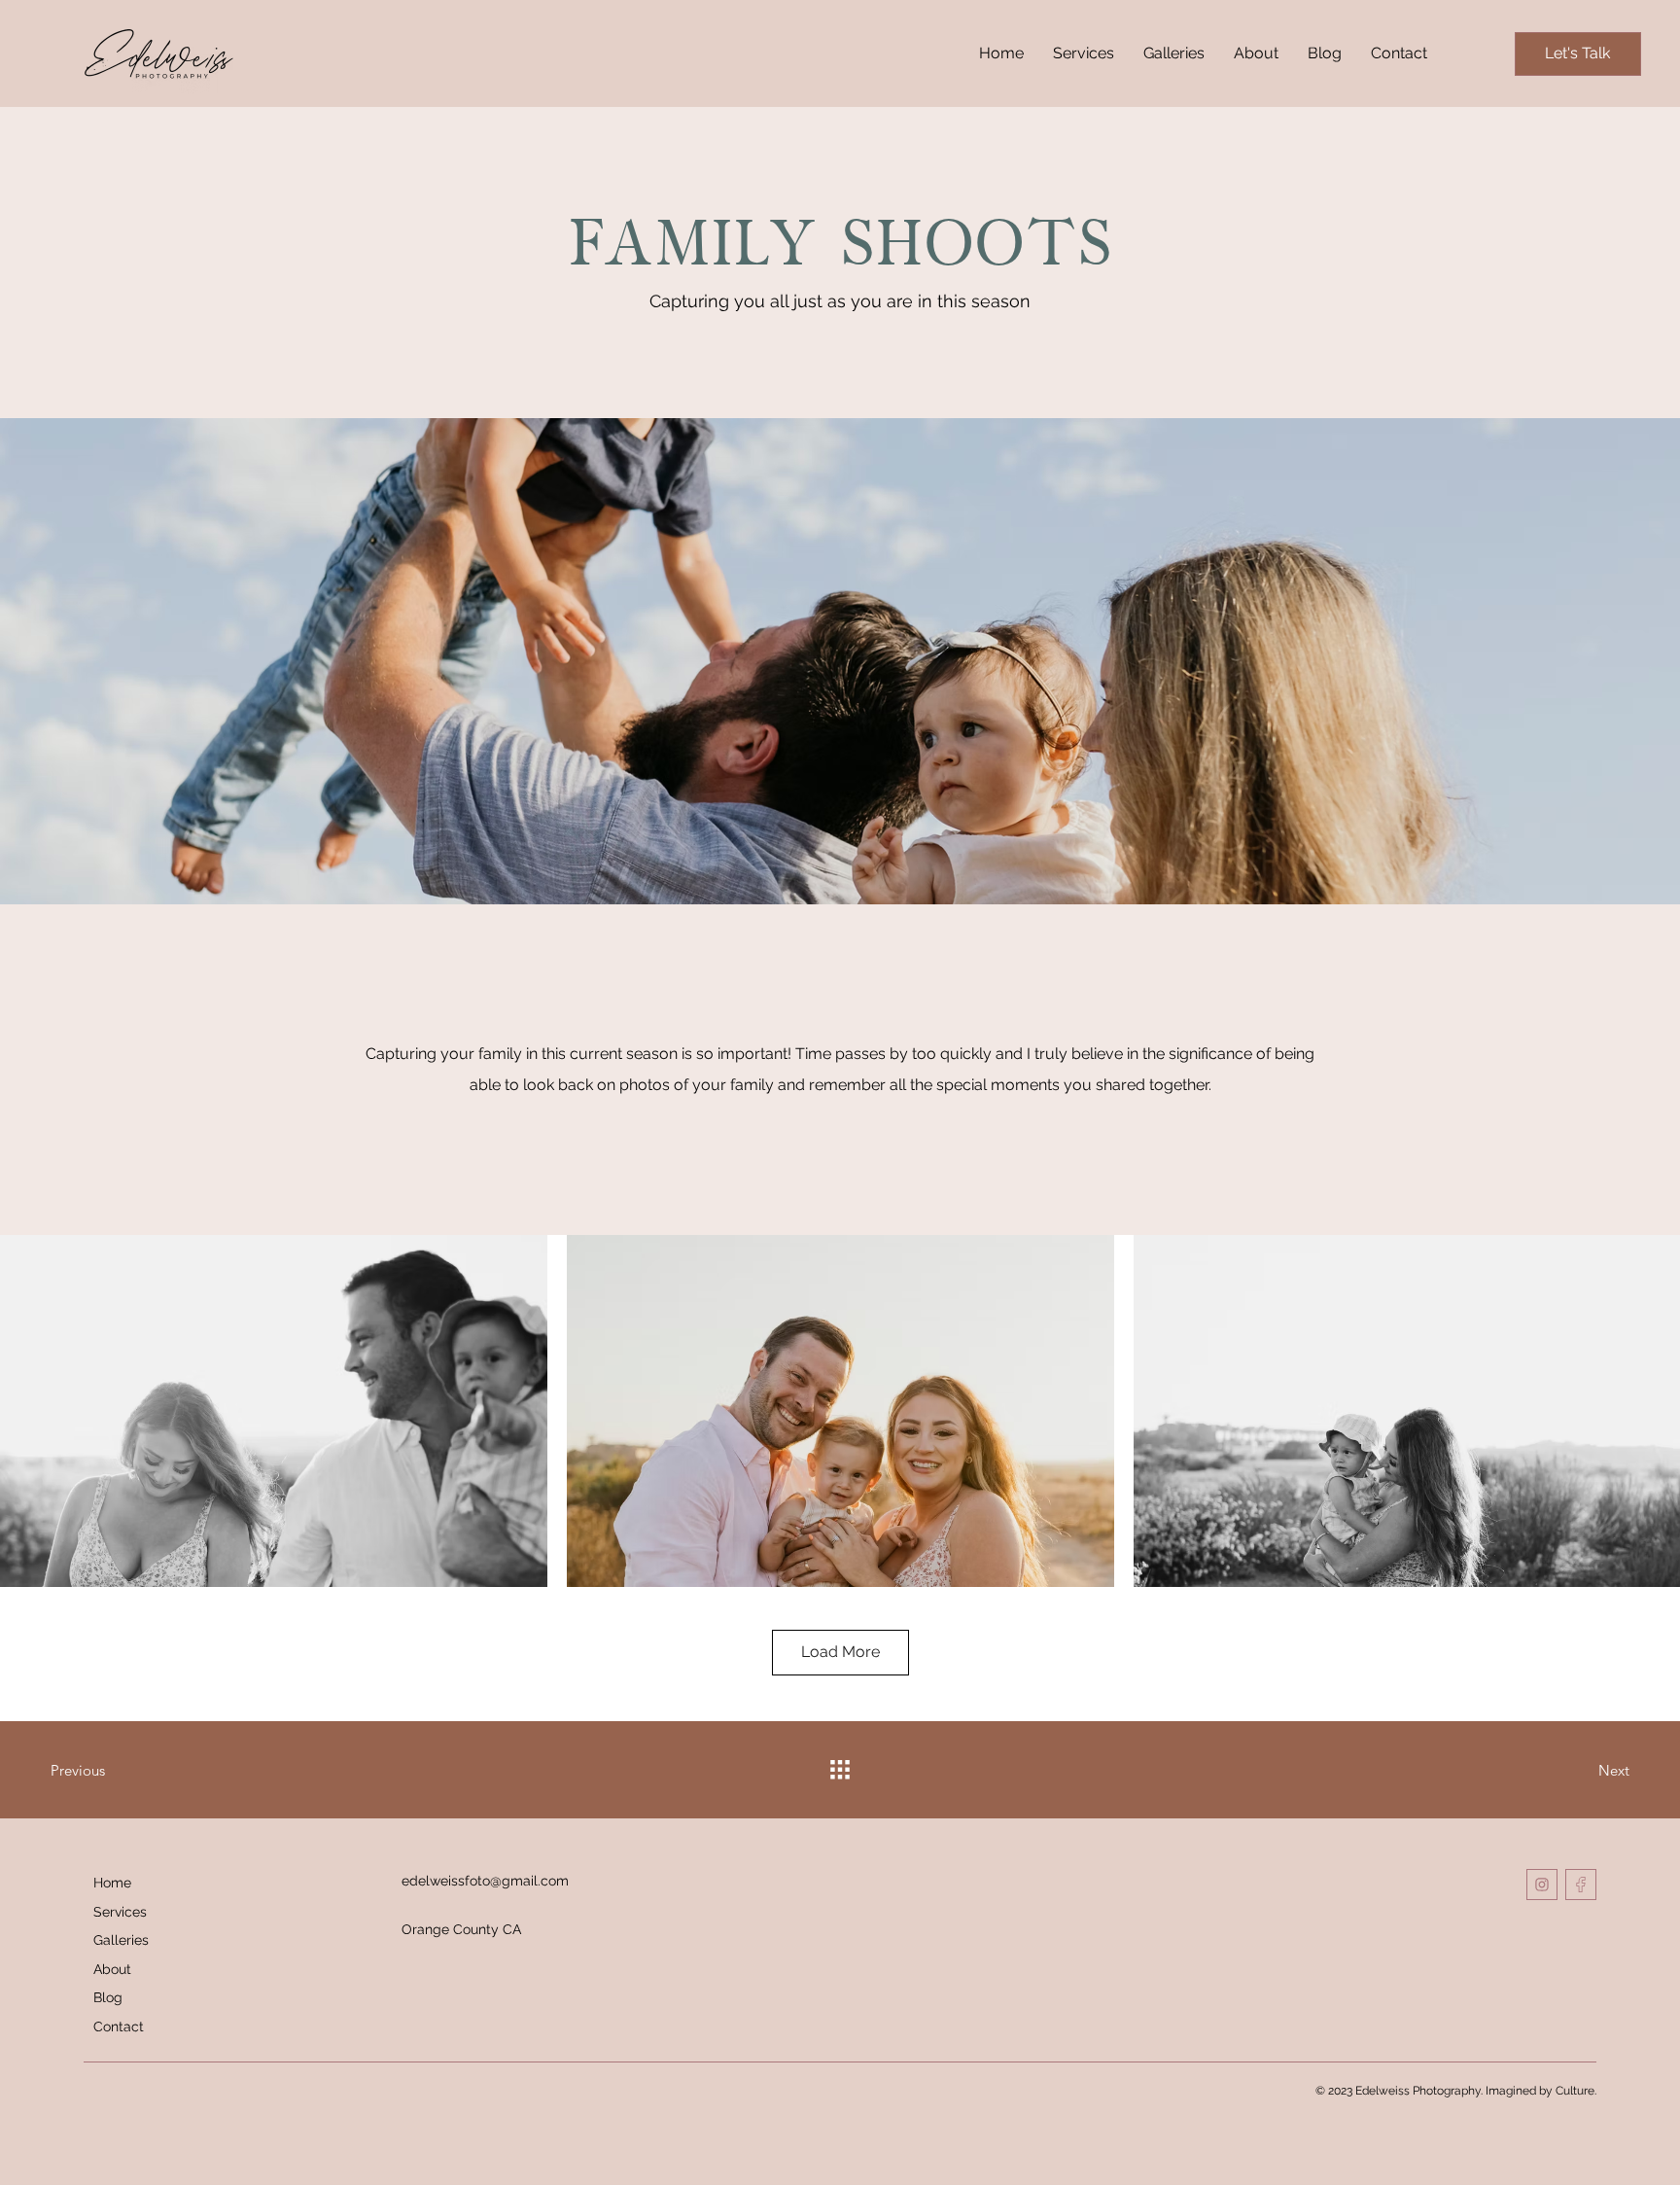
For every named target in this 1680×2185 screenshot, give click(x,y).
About (112, 1969)
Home (112, 1883)
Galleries (121, 1940)
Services (120, 1912)
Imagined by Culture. (1541, 2091)
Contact (119, 2026)
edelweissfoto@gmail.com (485, 1881)
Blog (108, 1997)
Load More (840, 1652)
